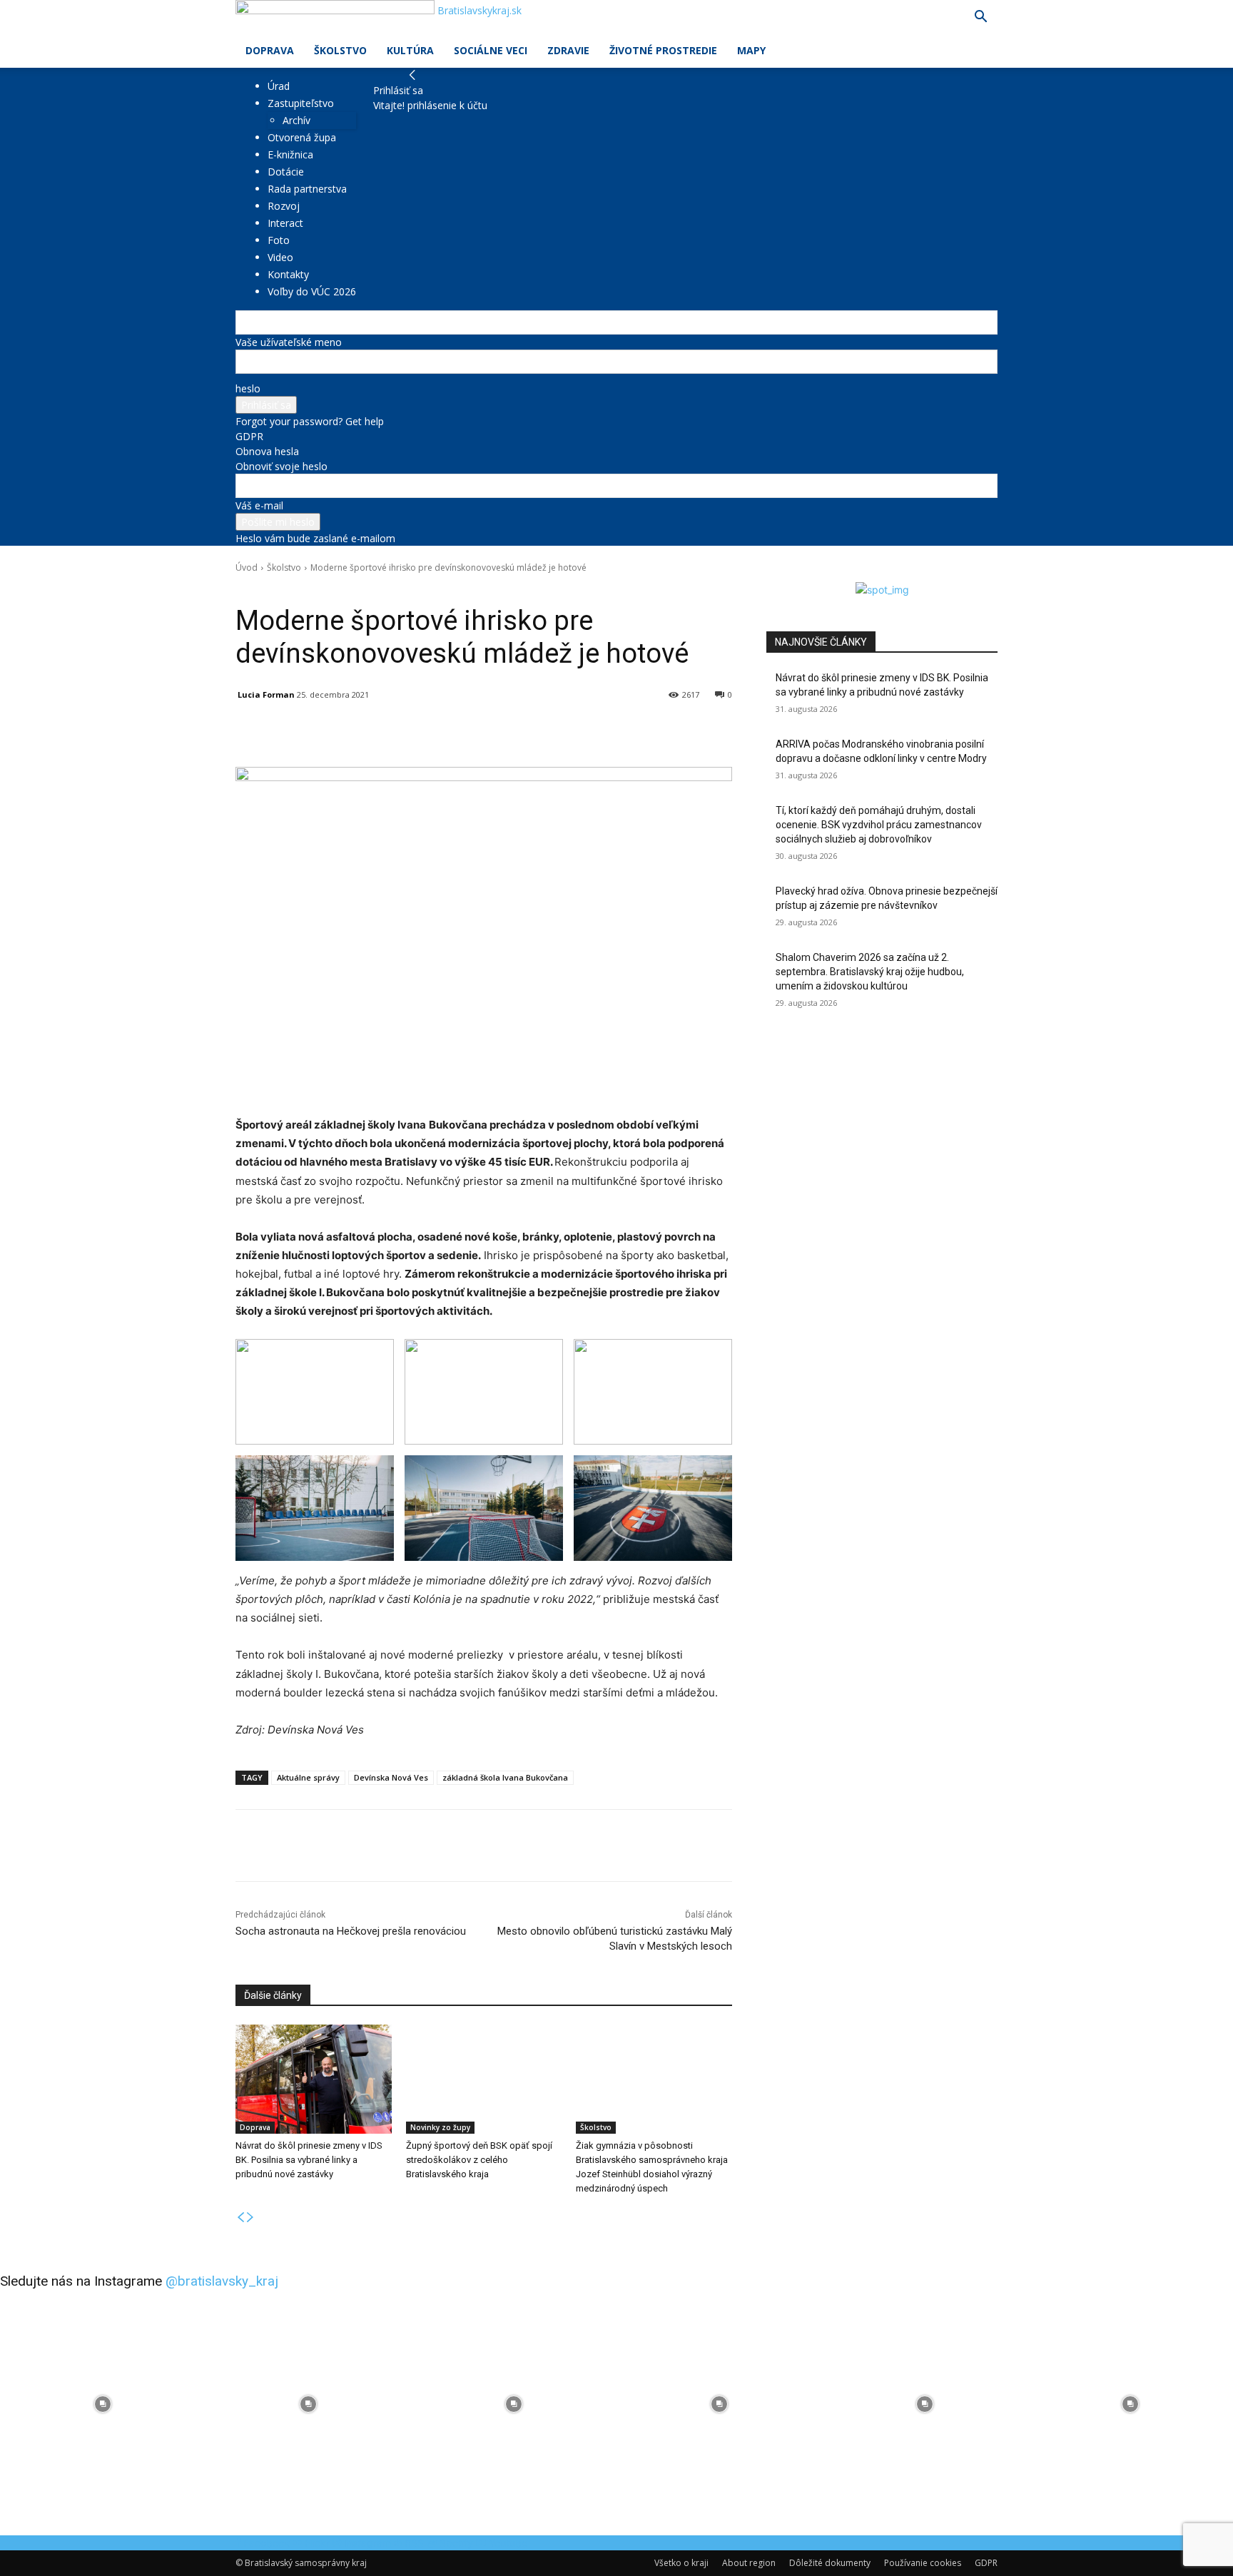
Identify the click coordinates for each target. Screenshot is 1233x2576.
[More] (567, 731)
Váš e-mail (259, 505)
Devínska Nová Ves (391, 1777)
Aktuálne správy (308, 1777)
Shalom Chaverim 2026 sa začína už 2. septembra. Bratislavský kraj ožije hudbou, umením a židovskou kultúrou (870, 971)
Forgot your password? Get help (310, 421)
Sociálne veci (491, 50)
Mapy (751, 50)
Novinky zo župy (440, 2127)
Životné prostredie (663, 50)
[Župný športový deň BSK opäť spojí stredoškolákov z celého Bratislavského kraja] (484, 2079)
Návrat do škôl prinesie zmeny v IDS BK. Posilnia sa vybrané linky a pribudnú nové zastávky (309, 2160)
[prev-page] (240, 2218)
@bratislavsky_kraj (222, 2281)
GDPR (249, 436)
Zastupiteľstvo (301, 103)
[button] (980, 18)
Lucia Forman (266, 694)
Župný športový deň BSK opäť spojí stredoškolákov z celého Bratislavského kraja (479, 2160)
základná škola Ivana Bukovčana (505, 1777)
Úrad (279, 86)
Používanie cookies (923, 2563)
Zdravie (568, 50)
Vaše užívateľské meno (289, 342)
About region (749, 2563)
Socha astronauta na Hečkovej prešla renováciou (351, 1931)
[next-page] (250, 2218)
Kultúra (410, 50)
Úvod (247, 567)
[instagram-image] (103, 2404)
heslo (248, 388)
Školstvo (340, 50)
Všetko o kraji (681, 2563)
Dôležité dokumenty (830, 2563)
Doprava (270, 50)
